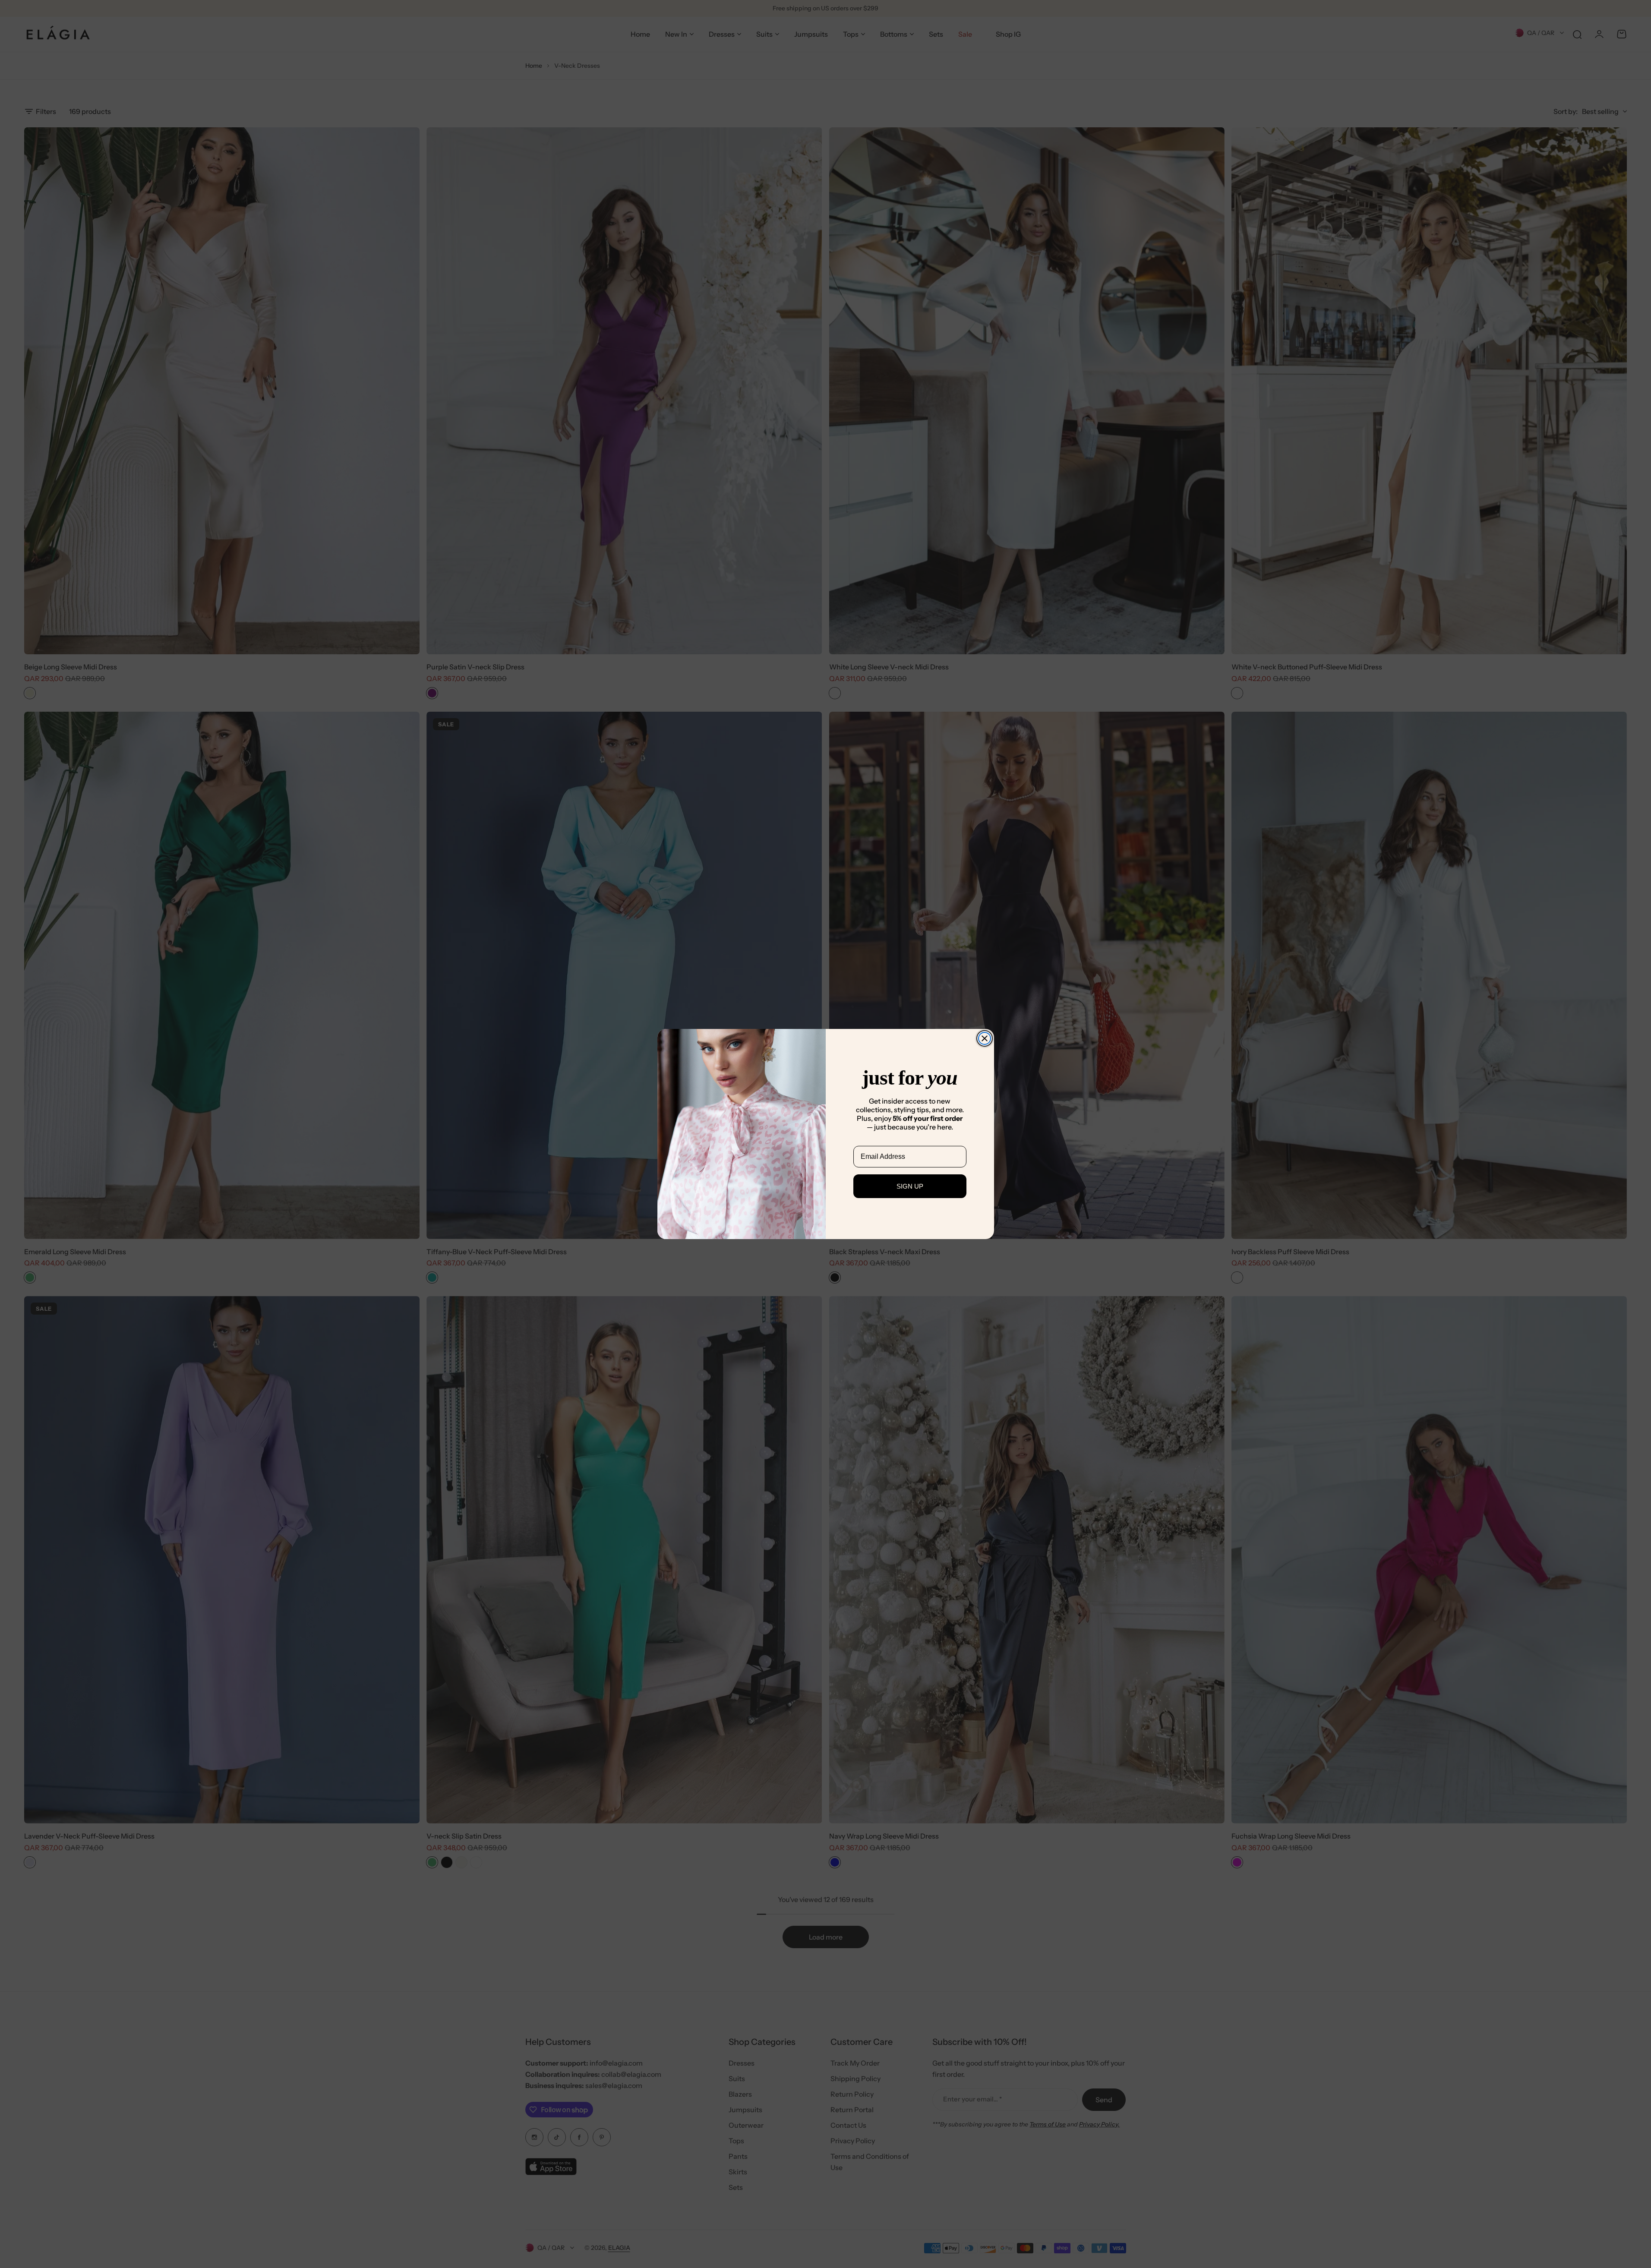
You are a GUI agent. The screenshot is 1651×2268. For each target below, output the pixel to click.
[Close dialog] (985, 1038)
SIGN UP (910, 1186)
